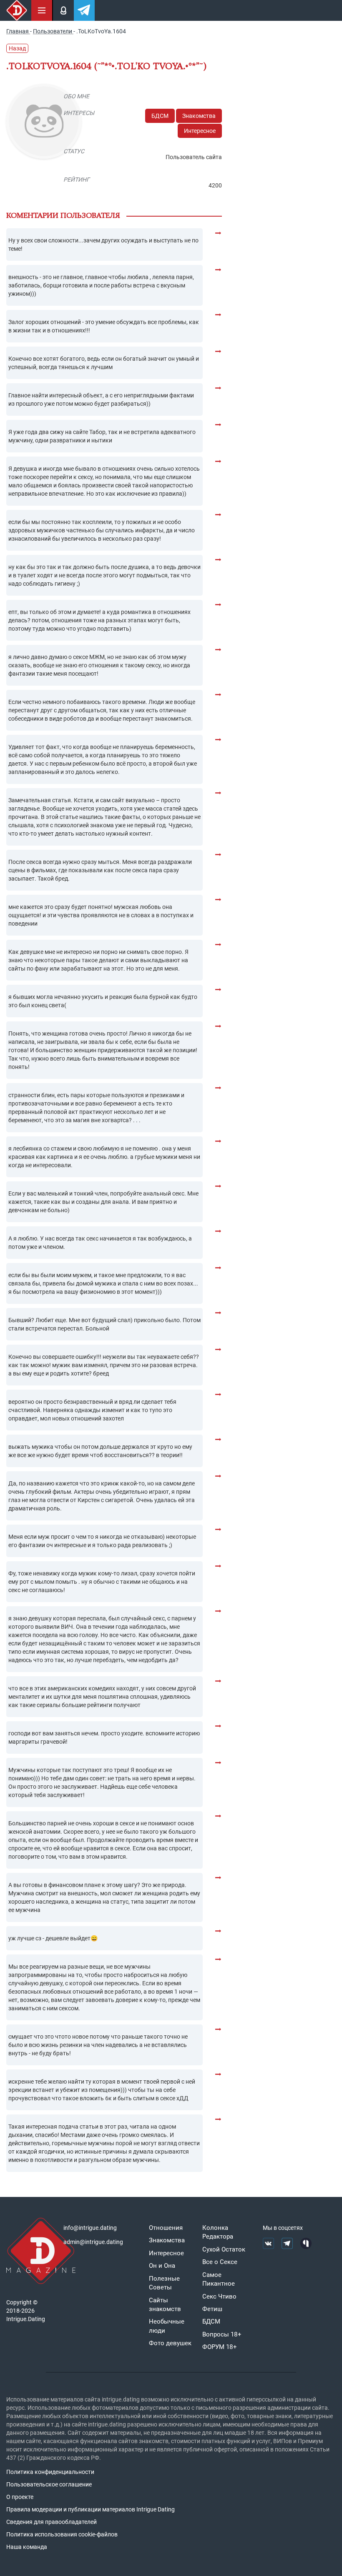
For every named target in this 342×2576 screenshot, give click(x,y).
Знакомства (199, 116)
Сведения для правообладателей (52, 2522)
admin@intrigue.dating (93, 2242)
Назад (17, 48)
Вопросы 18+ (222, 2334)
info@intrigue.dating (90, 2228)
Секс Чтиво (219, 2296)
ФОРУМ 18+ (220, 2347)
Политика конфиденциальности (50, 2472)
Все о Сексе (220, 2262)
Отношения (166, 2228)
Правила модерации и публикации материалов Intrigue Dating (91, 2509)
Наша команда (27, 2547)
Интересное (200, 131)
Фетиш (212, 2309)
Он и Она (162, 2266)
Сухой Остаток (224, 2249)
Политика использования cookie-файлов (62, 2534)
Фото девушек (170, 2343)
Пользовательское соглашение (49, 2484)
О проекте (20, 2497)
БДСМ (160, 116)
